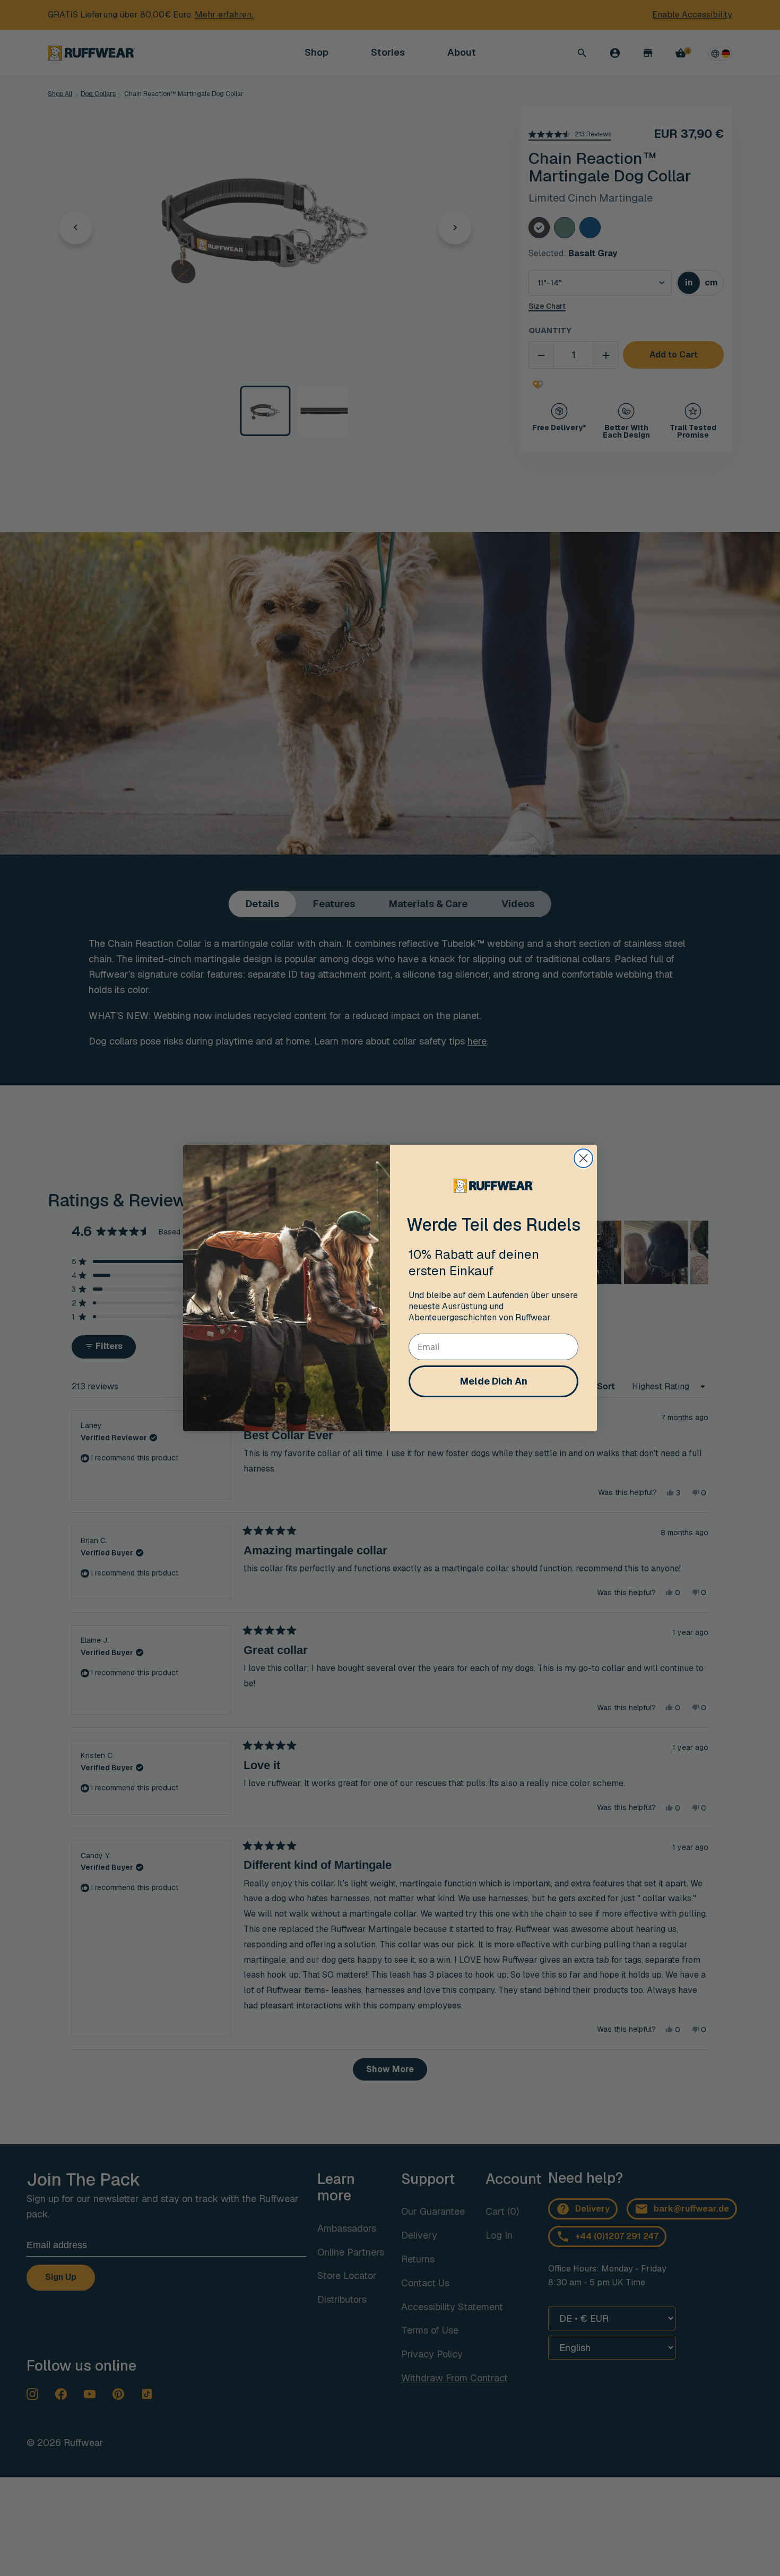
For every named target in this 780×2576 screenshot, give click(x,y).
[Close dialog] (583, 1158)
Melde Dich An (494, 1381)
